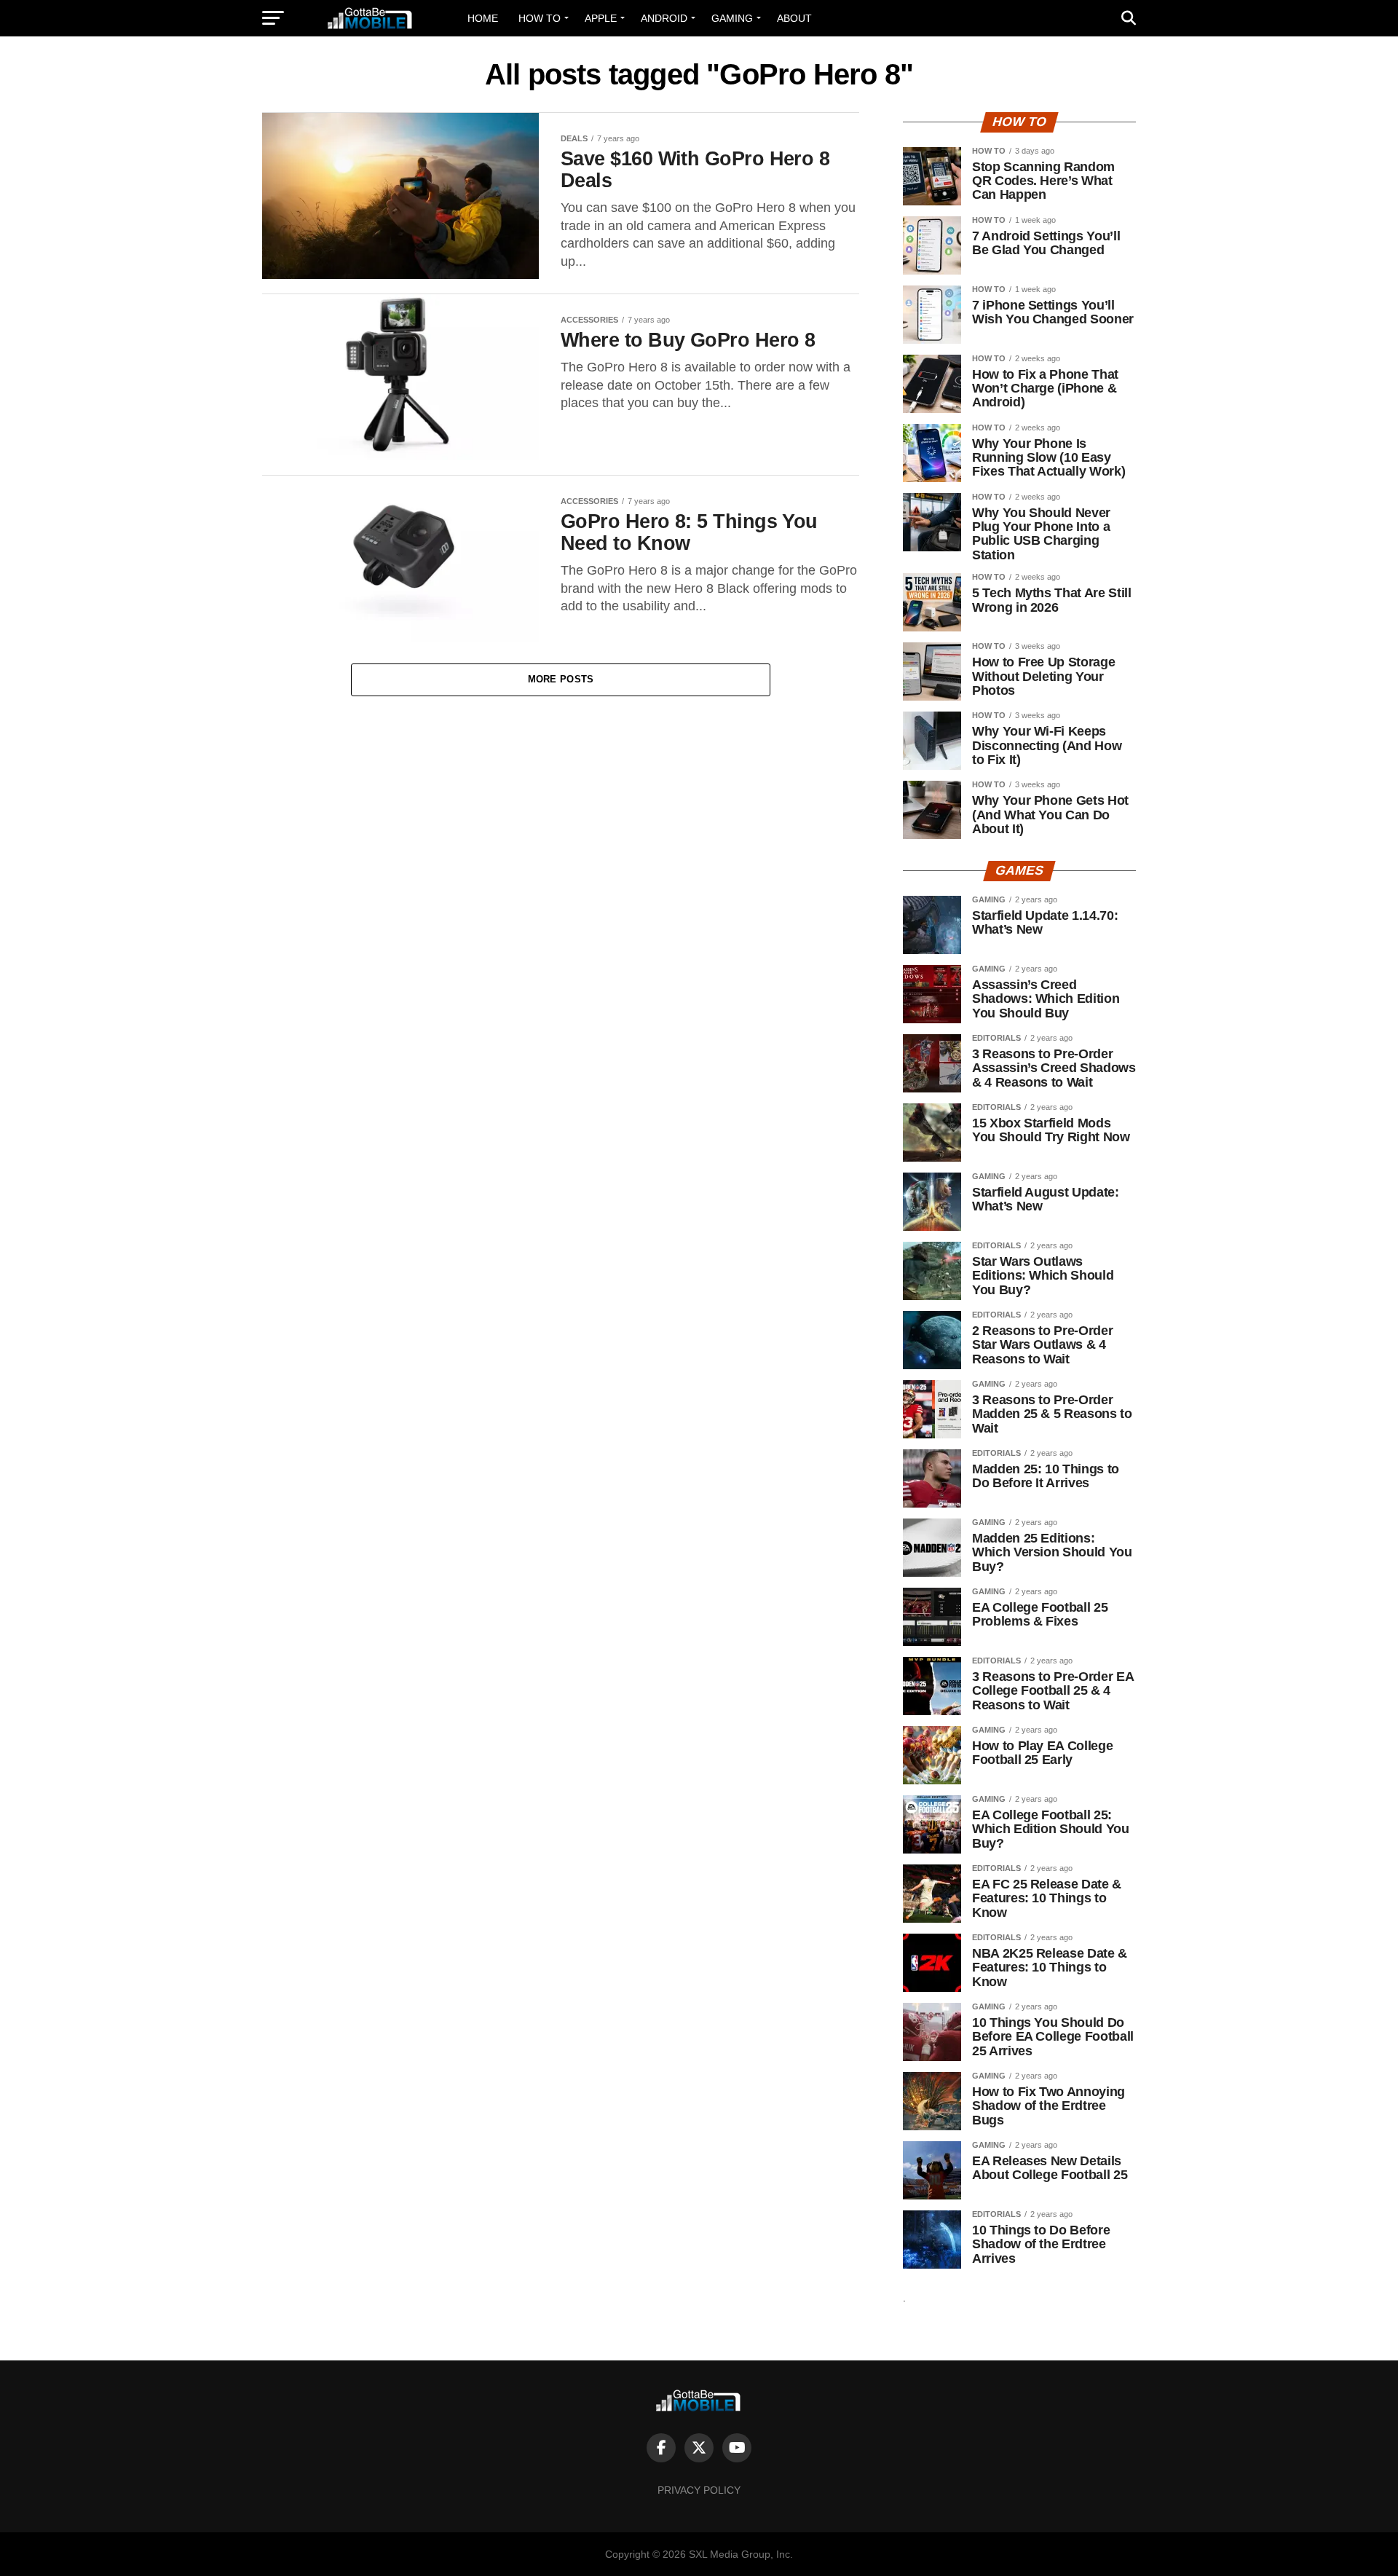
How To (540, 18)
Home (483, 18)
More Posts (561, 679)
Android (664, 18)
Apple (601, 18)
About (794, 18)
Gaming (732, 18)
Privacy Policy (699, 2490)
